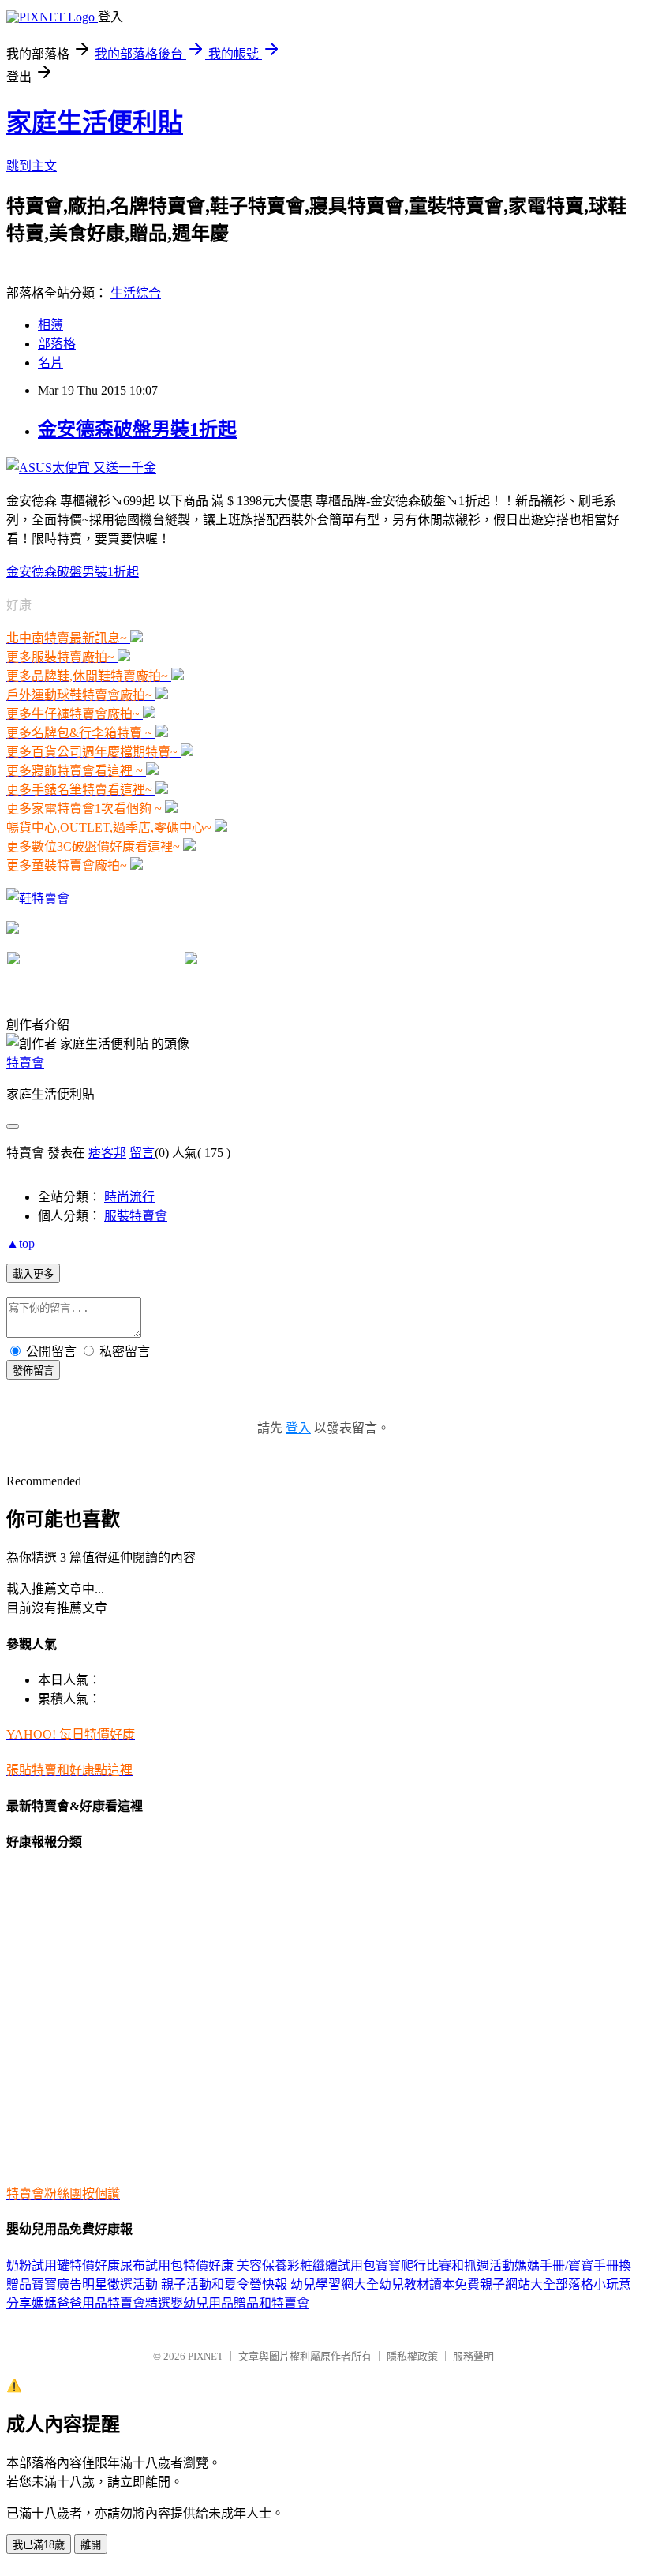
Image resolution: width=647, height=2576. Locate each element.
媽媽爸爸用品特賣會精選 (101, 2303)
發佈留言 (33, 1370)
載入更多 (33, 1274)
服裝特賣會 (136, 1216)
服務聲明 (473, 2356)
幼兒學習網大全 (335, 2284)
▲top (21, 1243)
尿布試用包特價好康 (177, 2265)
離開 (91, 2545)
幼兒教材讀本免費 (429, 2284)
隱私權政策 (412, 2356)
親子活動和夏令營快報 (224, 2284)
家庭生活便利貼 (95, 122)
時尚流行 (129, 1197)
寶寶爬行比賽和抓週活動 (445, 2265)
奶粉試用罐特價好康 (63, 2265)
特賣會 (25, 1063)
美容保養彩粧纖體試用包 (306, 2265)
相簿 (50, 325)
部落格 (57, 344)
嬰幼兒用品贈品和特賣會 (240, 2303)
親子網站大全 (518, 2284)
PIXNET (206, 2356)
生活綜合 (136, 293)
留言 (142, 1153)
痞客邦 (107, 1153)
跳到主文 (32, 166)
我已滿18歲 (39, 2545)
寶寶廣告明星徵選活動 (95, 2284)
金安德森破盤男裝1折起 (137, 429)
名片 (50, 363)
